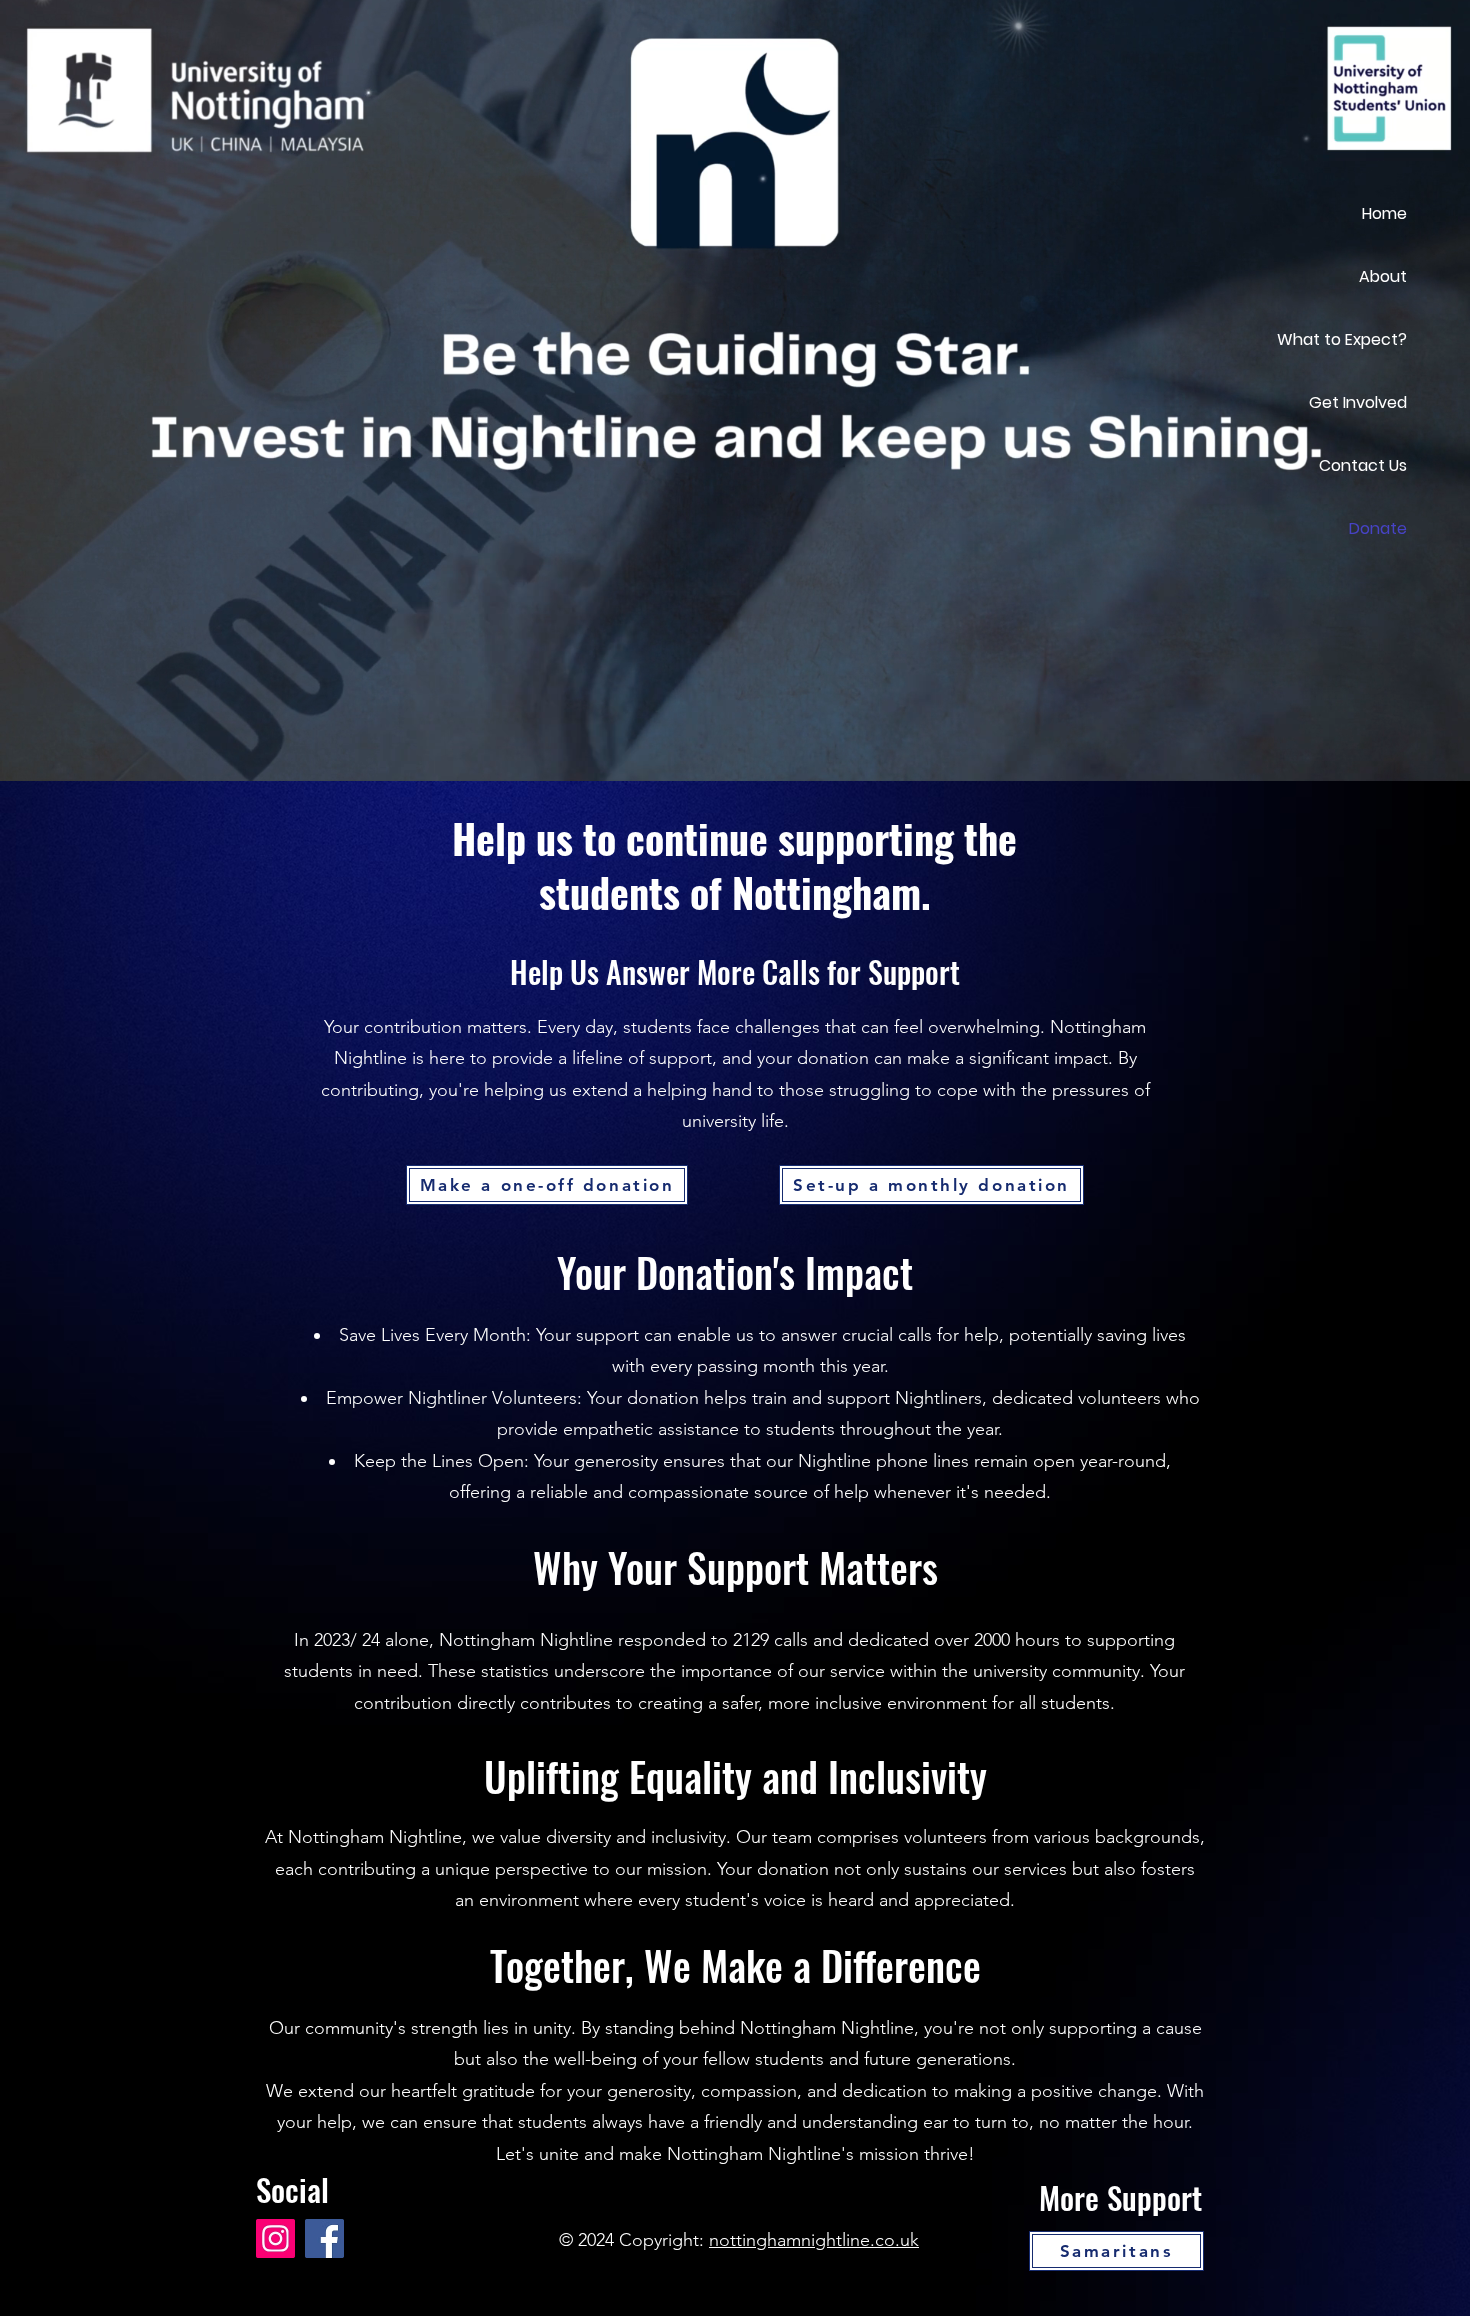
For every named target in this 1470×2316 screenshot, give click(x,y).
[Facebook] (324, 2238)
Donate (1378, 528)
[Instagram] (275, 2238)
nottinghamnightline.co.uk (814, 2240)
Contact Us (1363, 465)
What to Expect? (1342, 339)
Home (1384, 213)
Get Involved (1358, 402)
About (1383, 276)
